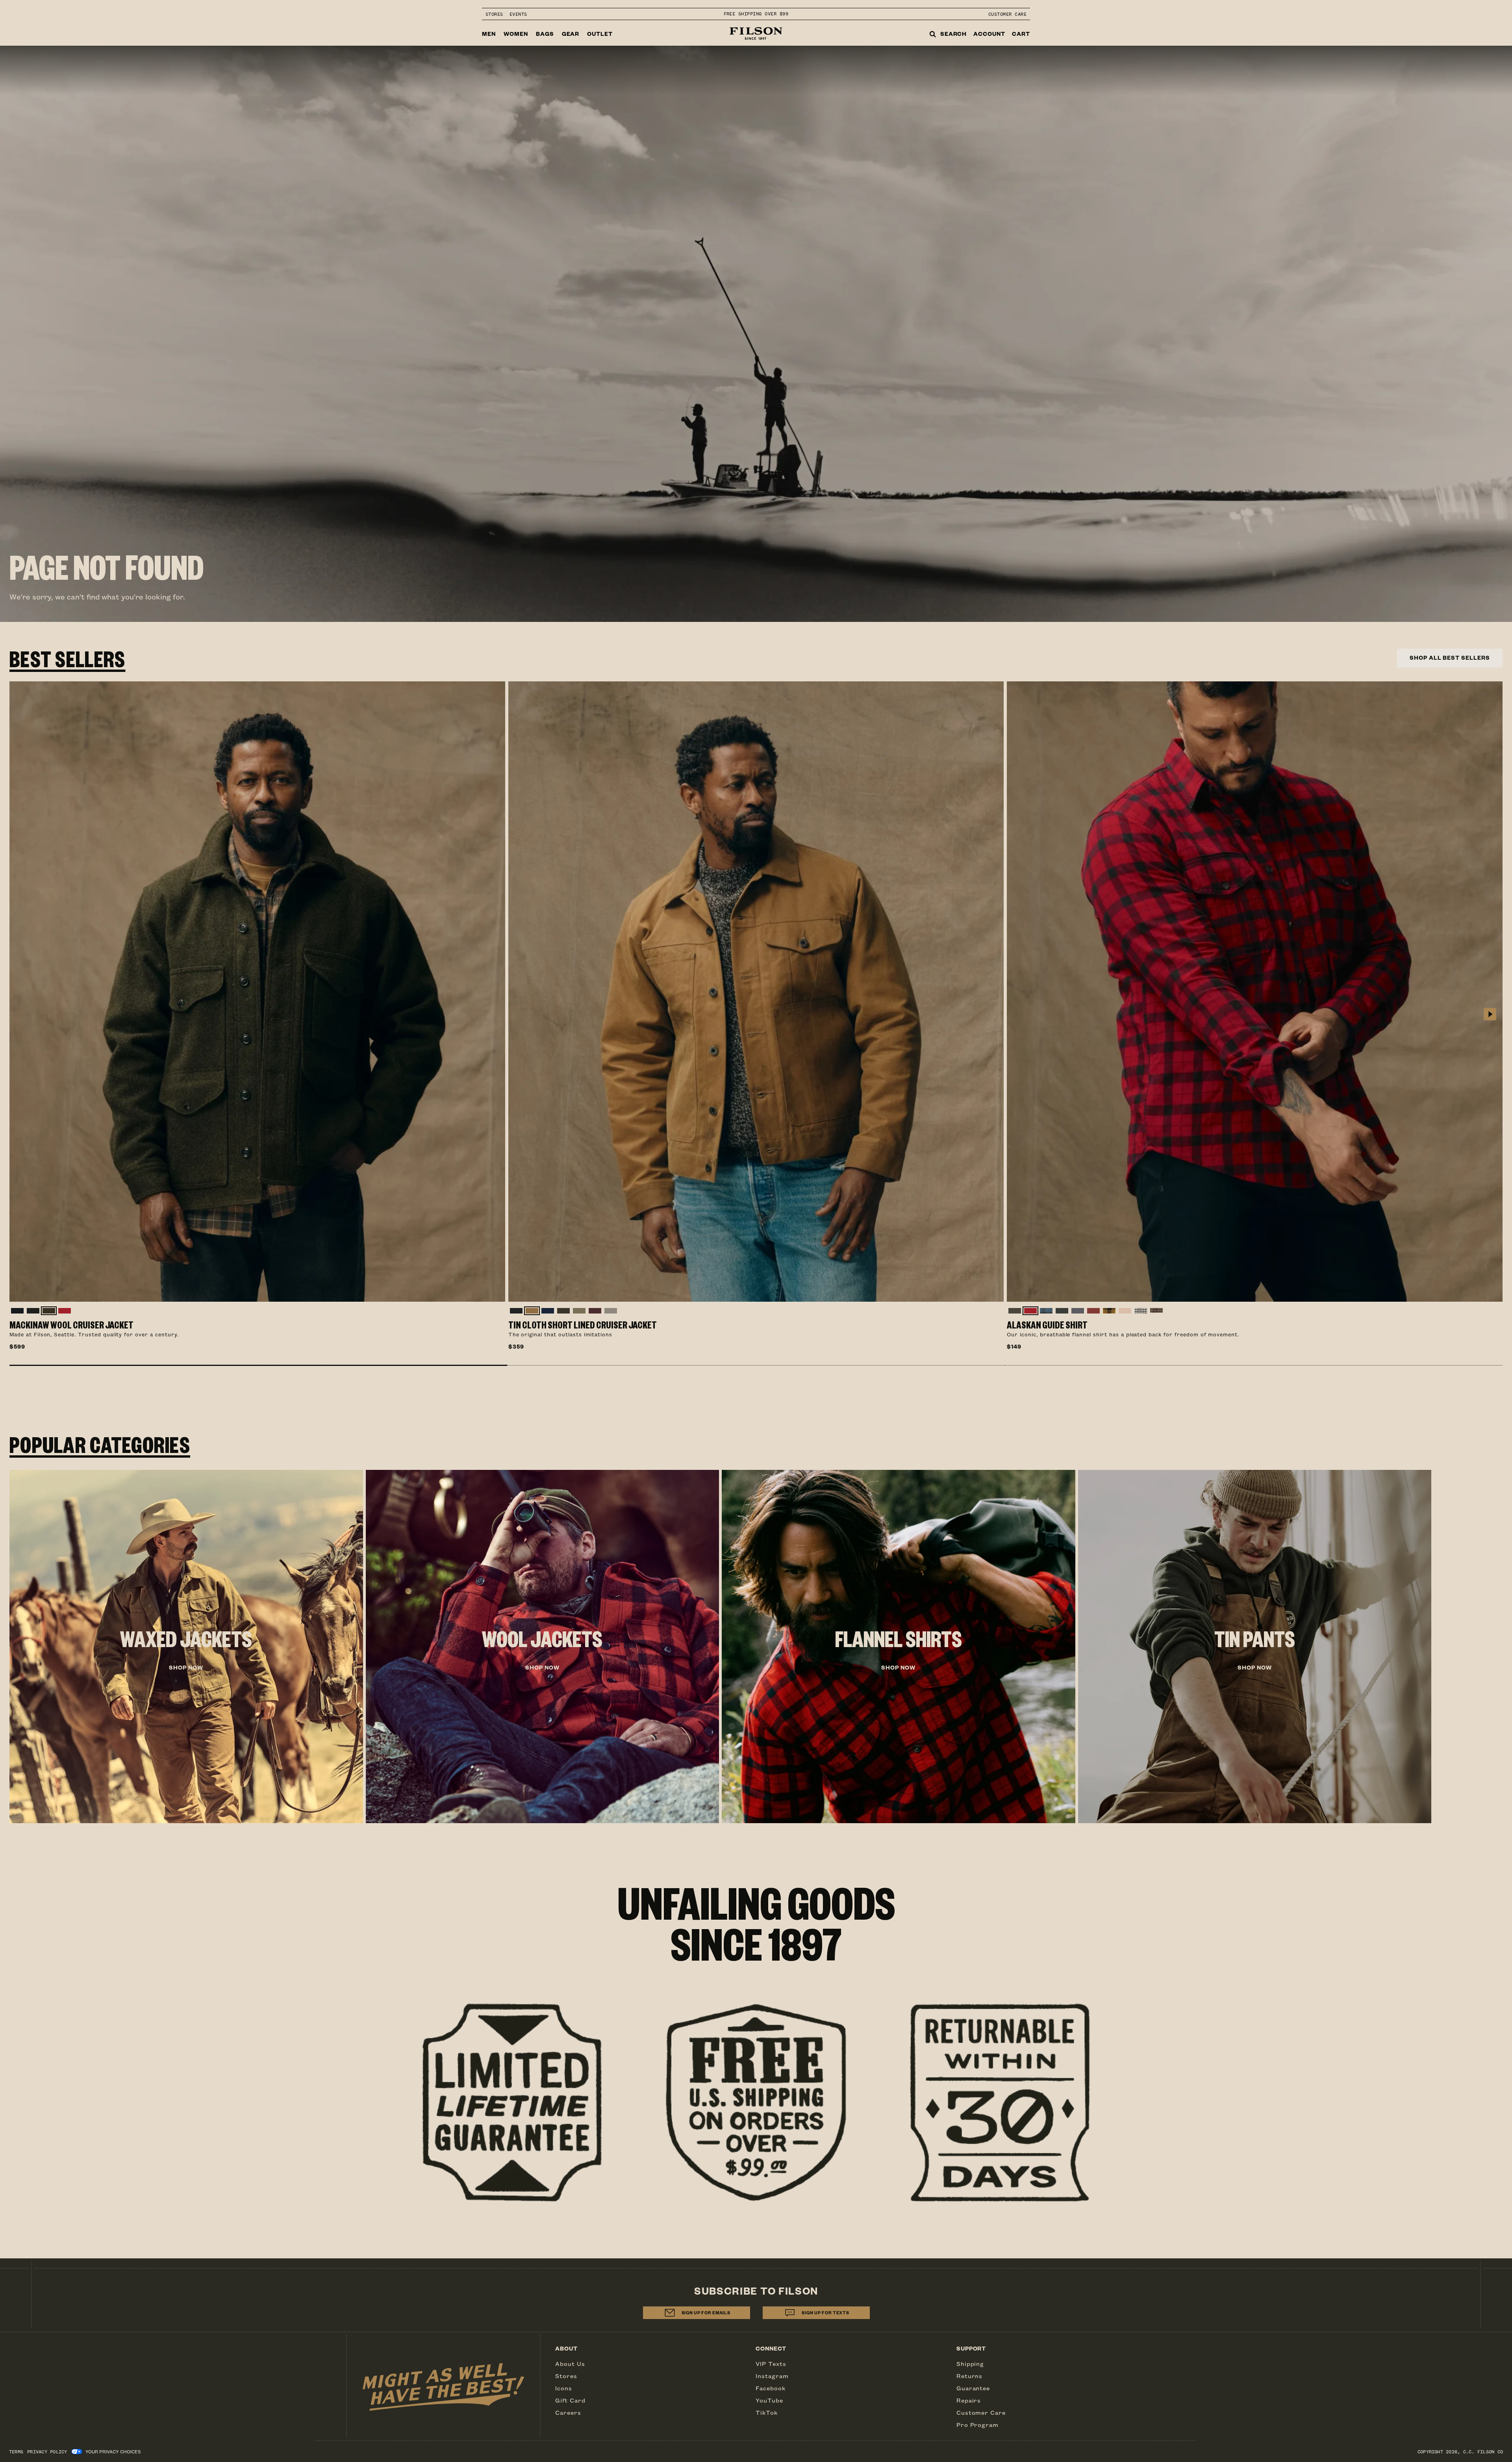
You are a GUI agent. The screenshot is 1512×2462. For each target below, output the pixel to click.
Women (516, 34)
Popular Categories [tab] (100, 1444)
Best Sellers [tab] (67, 658)
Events (518, 14)
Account (989, 34)
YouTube (769, 2400)
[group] (186, 1647)
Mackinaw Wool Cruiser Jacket (71, 1325)
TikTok (767, 2412)
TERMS (16, 2452)
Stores (494, 14)
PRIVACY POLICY (47, 2452)
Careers (568, 2412)
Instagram (772, 2376)
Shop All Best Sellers (1450, 658)
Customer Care (1007, 14)
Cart (1021, 34)
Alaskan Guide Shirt (1047, 1325)
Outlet (600, 34)
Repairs (969, 2400)
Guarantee (973, 2388)
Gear (571, 34)
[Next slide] (1490, 1015)
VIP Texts (771, 2364)
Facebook (771, 2388)
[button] (258, 1365)
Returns (970, 2376)
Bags (545, 34)
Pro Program (978, 2425)
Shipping (970, 2364)
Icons (564, 2388)
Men (489, 34)
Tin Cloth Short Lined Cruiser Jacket (583, 1325)
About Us (570, 2364)
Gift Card (570, 2400)
